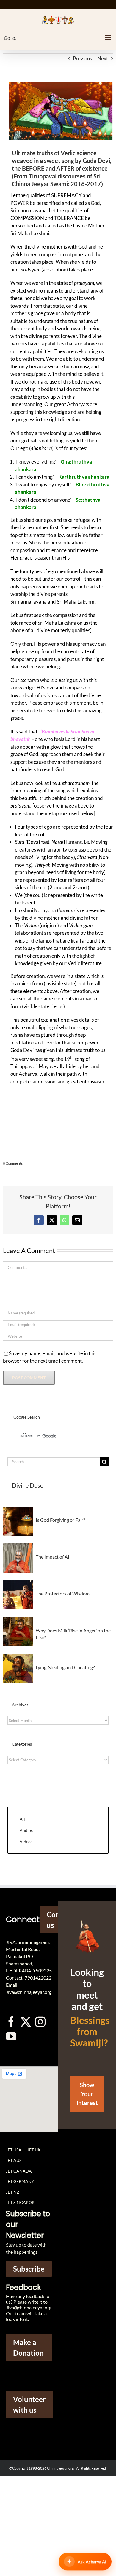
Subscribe (29, 2269)
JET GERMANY (20, 2181)
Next (103, 58)
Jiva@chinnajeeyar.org (29, 2307)
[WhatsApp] (65, 1220)
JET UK (34, 2150)
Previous (82, 58)
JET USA (14, 2150)
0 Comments (13, 1163)
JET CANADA (19, 2171)
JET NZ (13, 2192)
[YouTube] (11, 2036)
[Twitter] (26, 2022)
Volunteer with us (29, 2405)
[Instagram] (40, 2022)
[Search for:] (54, 1461)
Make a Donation (28, 2348)
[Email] (77, 1220)
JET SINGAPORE (21, 2202)
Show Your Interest (87, 2094)
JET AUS (14, 2160)
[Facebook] (39, 1220)
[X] (52, 1220)
